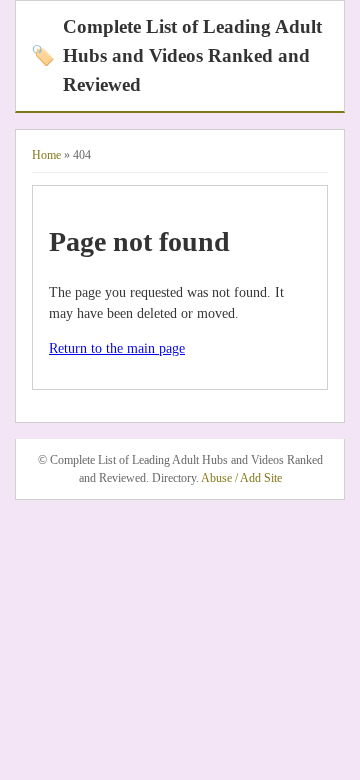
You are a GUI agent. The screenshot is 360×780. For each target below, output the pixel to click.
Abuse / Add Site (241, 478)
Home (46, 155)
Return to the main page (117, 348)
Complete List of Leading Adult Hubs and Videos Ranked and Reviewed (176, 55)
